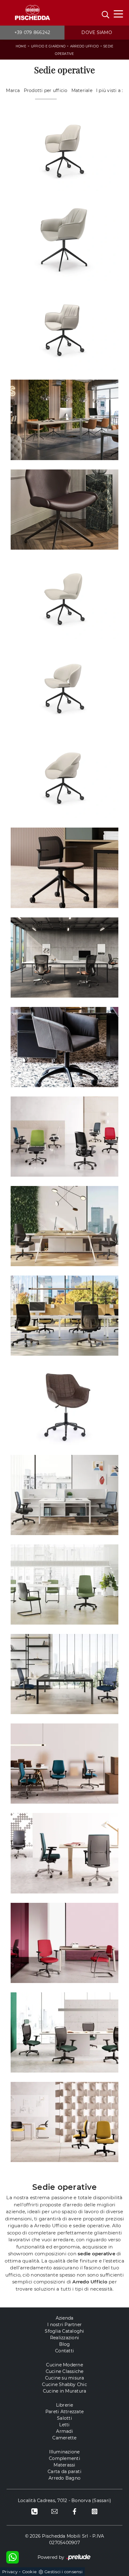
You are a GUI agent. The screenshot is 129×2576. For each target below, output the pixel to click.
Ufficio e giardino (48, 46)
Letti (64, 2425)
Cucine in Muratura (65, 2391)
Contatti (64, 2351)
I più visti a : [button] (110, 90)
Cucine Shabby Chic (64, 2384)
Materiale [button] (82, 90)
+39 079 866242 (32, 32)
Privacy (10, 2572)
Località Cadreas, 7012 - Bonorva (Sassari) (65, 2501)
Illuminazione (64, 2452)
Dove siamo (97, 32)
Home (21, 46)
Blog (65, 2344)
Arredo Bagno (64, 2478)
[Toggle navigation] (118, 13)
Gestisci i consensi (64, 2572)
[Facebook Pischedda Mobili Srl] (75, 2511)
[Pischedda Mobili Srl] (32, 13)
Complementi (64, 2458)
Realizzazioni (64, 2338)
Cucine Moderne (64, 2365)
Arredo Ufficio (85, 46)
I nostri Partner (64, 2325)
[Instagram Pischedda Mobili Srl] (95, 2511)
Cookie (30, 2572)
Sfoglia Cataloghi (64, 2331)
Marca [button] (13, 90)
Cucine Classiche (65, 2371)
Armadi (64, 2431)
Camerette (64, 2438)
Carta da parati (64, 2472)
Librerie (65, 2405)
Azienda (65, 2318)
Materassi (64, 2465)
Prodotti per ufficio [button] (46, 90)
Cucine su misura (65, 2378)
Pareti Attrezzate (64, 2412)
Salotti (64, 2418)
